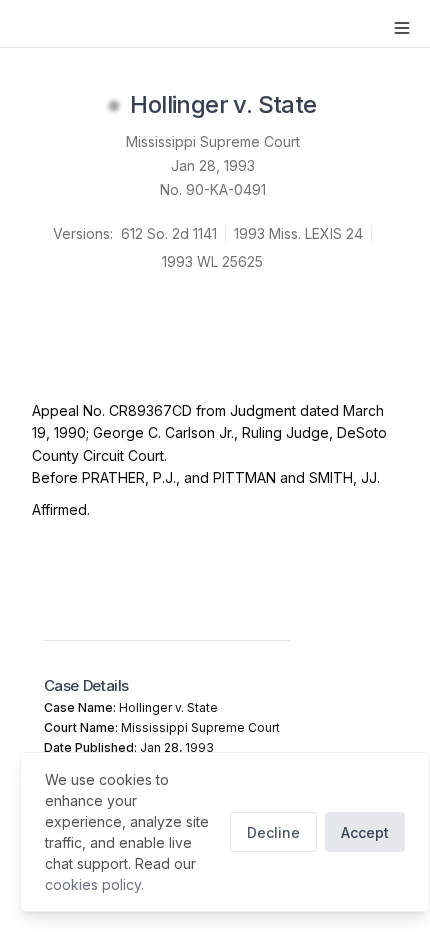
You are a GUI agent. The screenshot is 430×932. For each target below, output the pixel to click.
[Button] (402, 28)
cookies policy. (94, 884)
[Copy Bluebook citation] (339, 106)
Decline (273, 832)
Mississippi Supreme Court (213, 141)
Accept (365, 832)
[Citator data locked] (114, 106)
